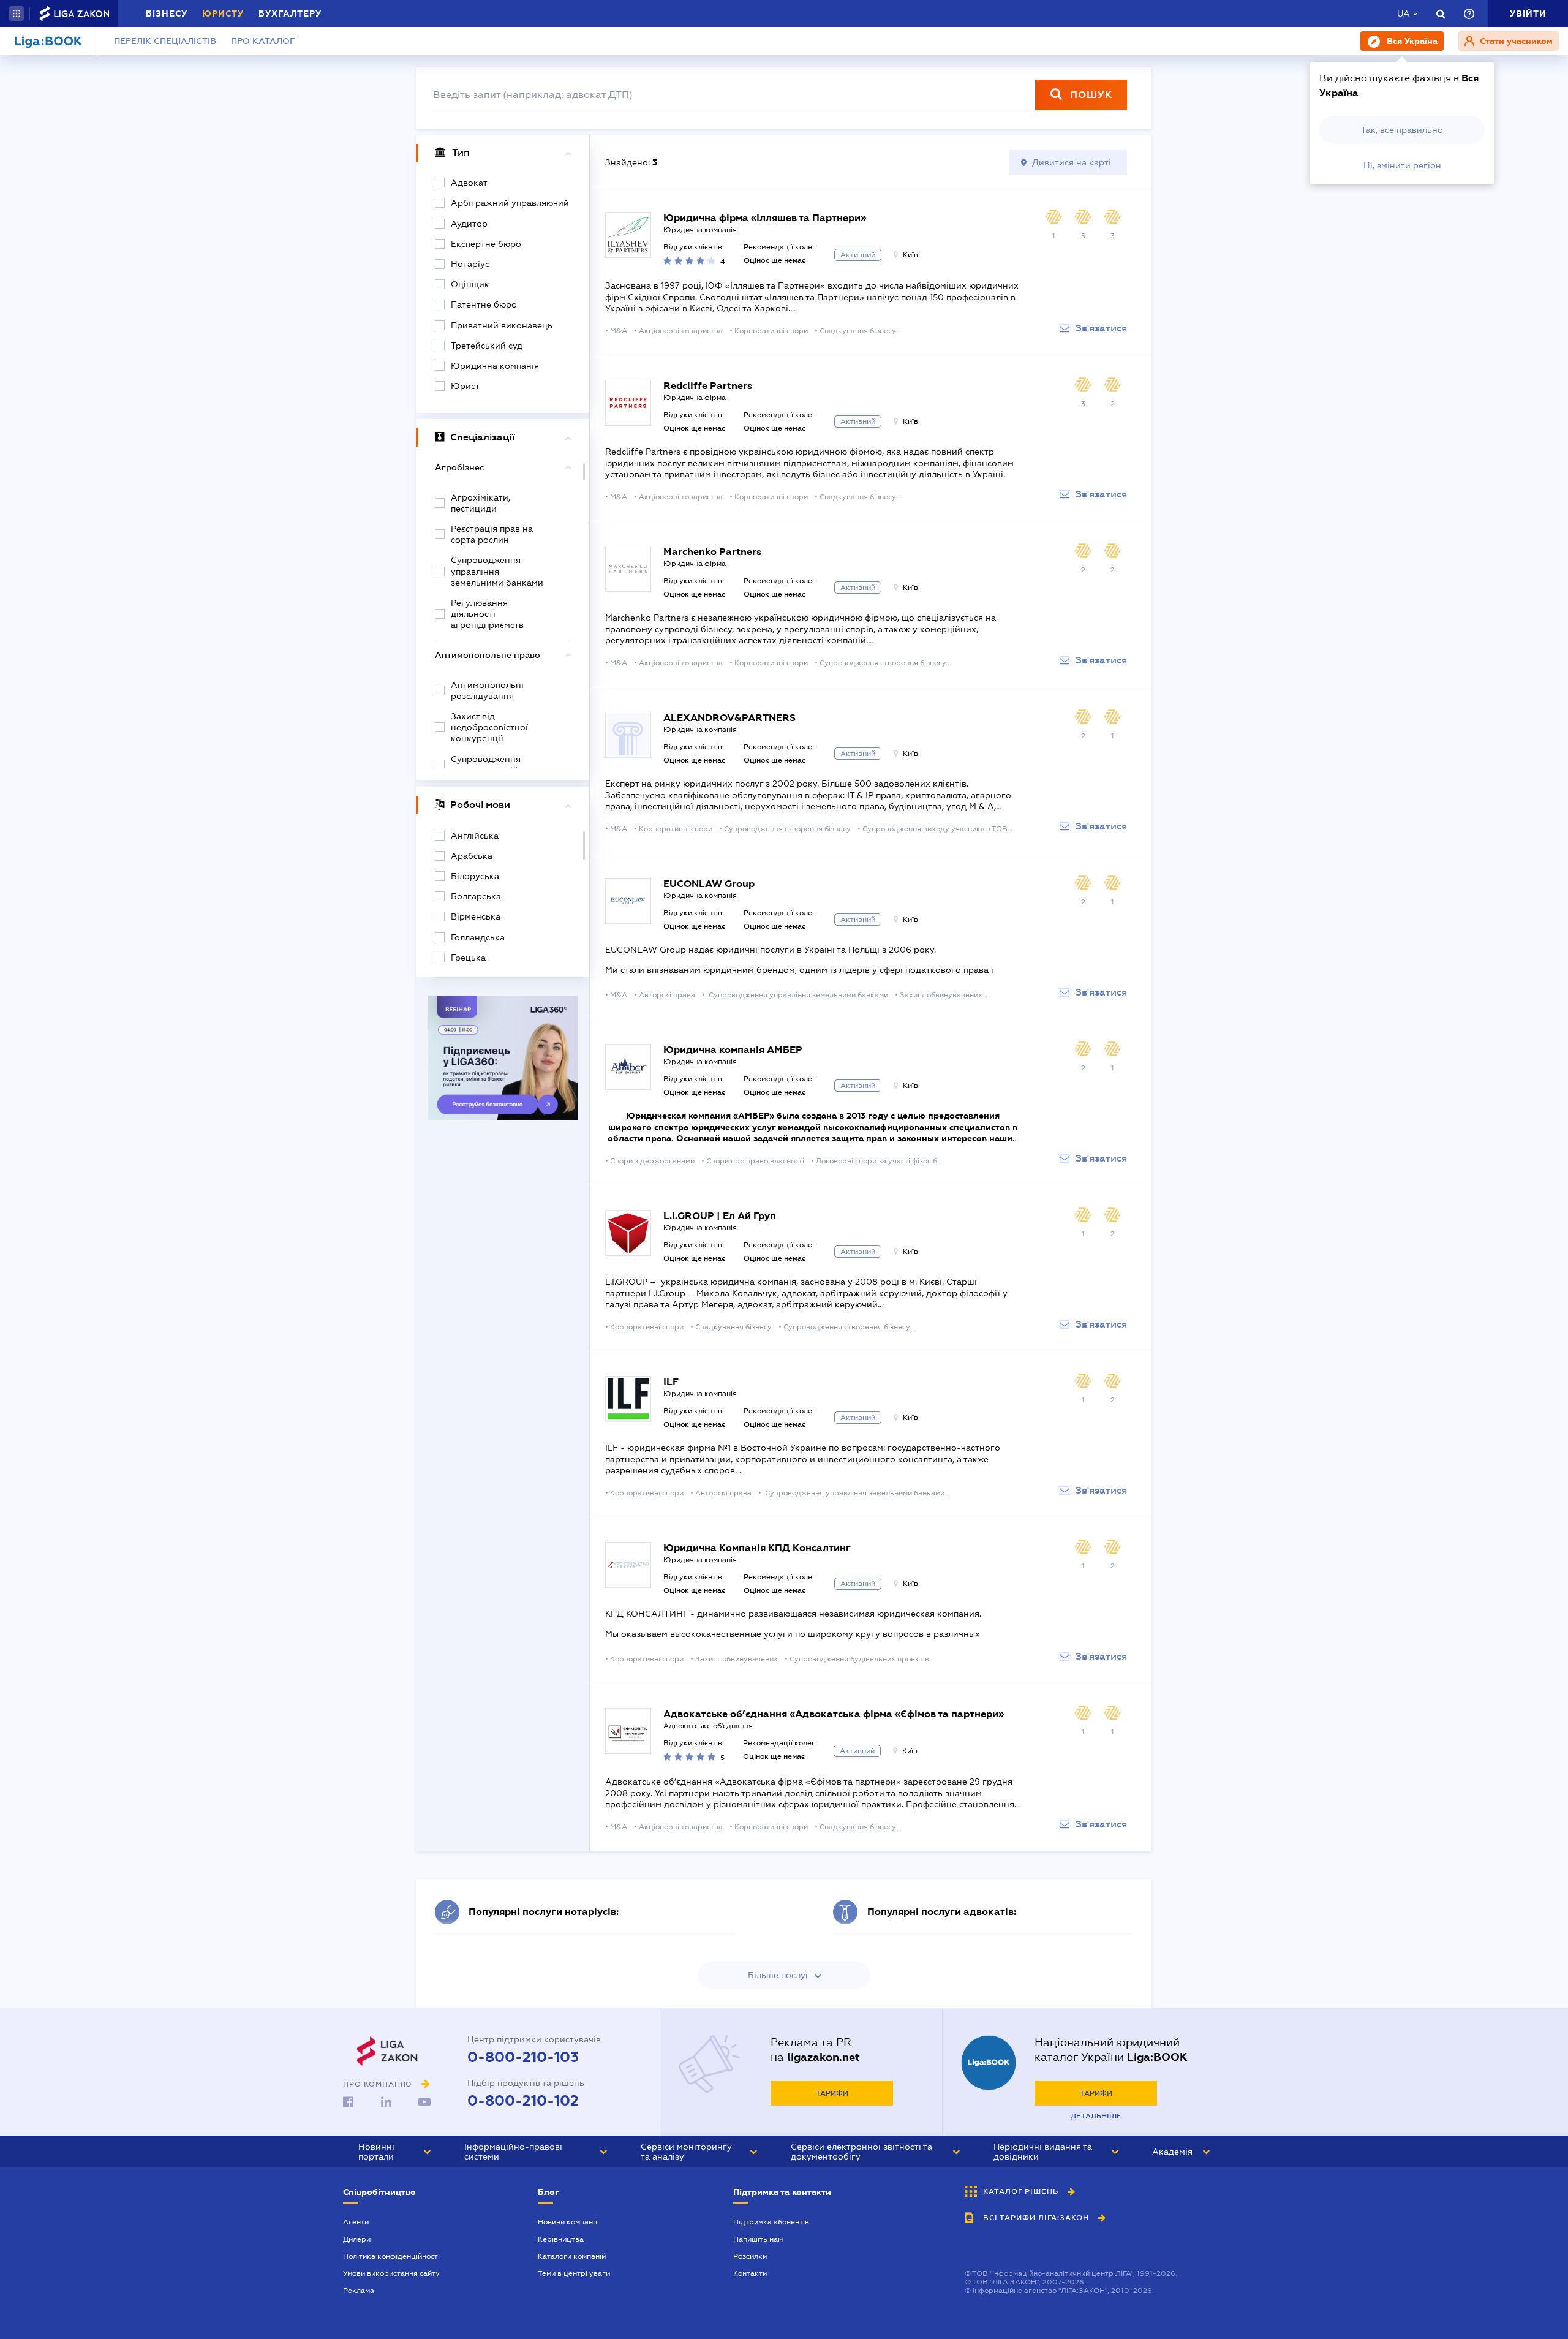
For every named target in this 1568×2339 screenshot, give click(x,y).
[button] (17, 13)
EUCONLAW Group (709, 884)
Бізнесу (167, 13)
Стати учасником (1515, 41)
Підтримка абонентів (771, 2222)
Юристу (223, 13)
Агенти (356, 2222)
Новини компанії (567, 2222)
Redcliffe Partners (708, 386)
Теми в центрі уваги (574, 2273)
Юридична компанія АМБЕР (733, 1050)
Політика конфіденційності (391, 2256)
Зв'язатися (1101, 328)
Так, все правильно (1402, 130)
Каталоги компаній (572, 2256)
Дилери (357, 2239)
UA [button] (1404, 13)
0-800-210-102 (523, 2101)
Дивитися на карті (1072, 162)
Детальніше (1096, 2116)
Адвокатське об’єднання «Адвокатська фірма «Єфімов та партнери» (834, 1714)
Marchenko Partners (712, 552)
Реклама (359, 2291)
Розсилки (750, 2256)
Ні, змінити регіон (1402, 165)
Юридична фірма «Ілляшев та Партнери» (765, 218)
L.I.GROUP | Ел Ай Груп (720, 1216)
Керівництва (561, 2239)
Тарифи (832, 2093)
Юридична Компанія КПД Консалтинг (757, 1548)
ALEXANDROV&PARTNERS (729, 718)
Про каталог (263, 41)
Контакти (750, 2273)
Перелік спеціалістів (165, 41)
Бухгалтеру (290, 13)
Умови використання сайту (391, 2273)
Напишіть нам (758, 2239)
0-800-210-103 (523, 2057)
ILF (671, 1382)
